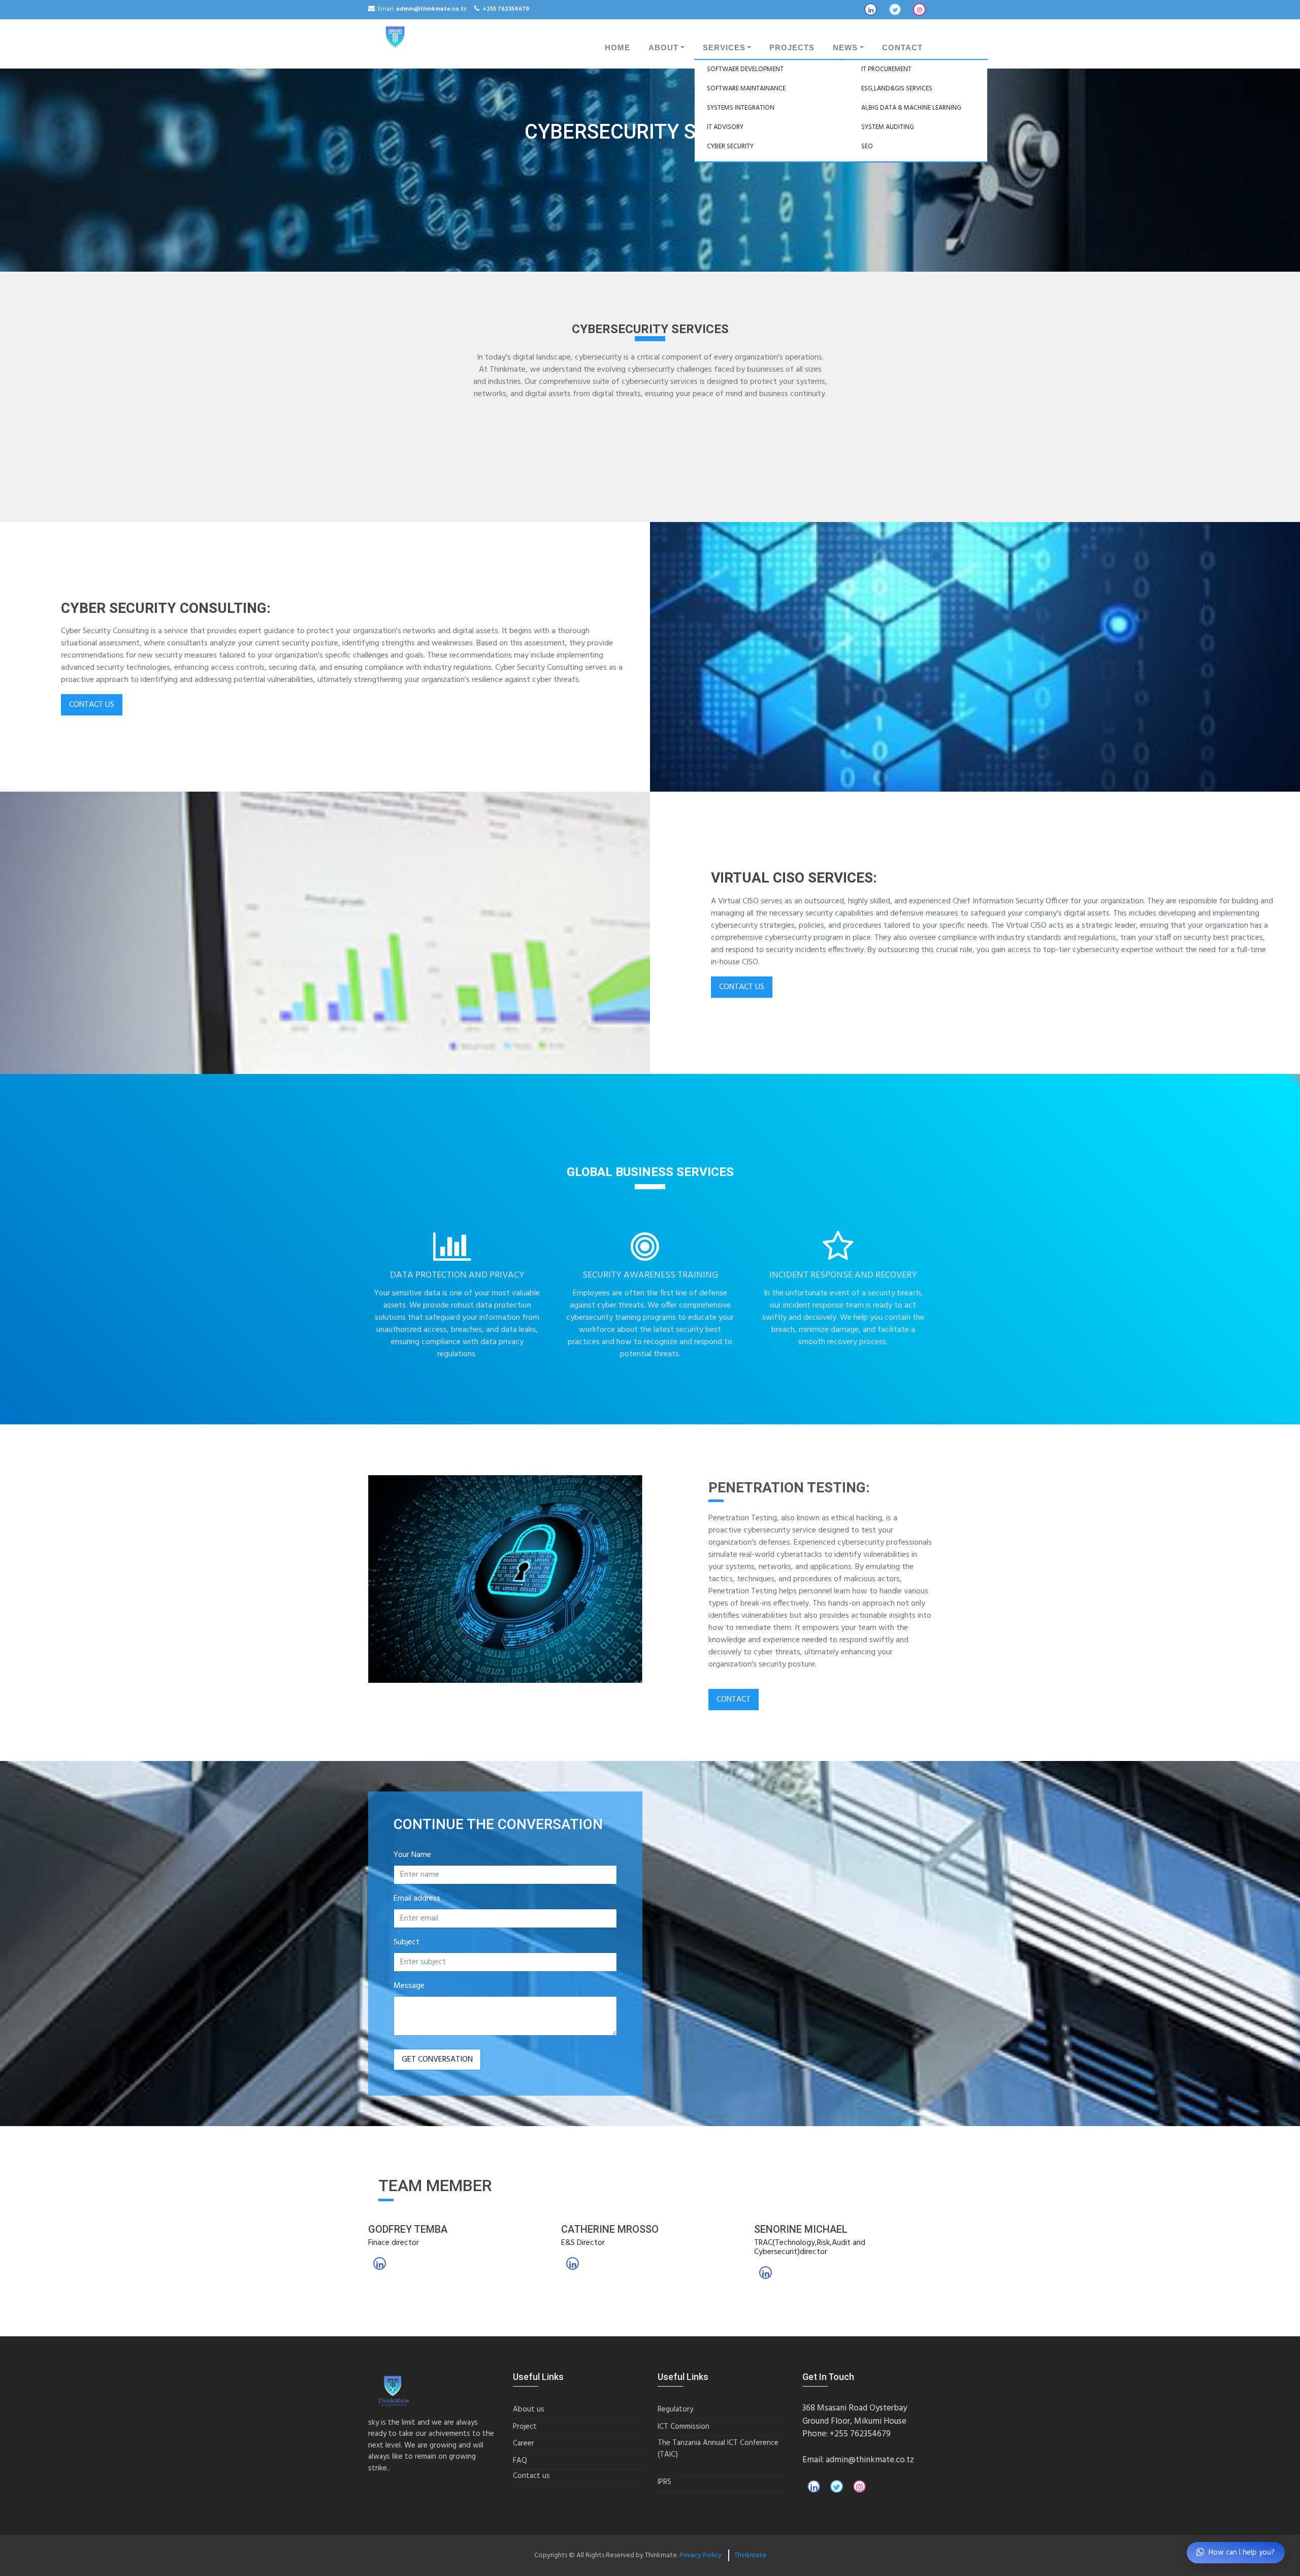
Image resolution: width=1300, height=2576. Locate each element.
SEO (867, 146)
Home (617, 48)
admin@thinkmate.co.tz (870, 2460)
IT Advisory (725, 127)
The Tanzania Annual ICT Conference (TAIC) (718, 2449)
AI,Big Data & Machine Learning (911, 108)
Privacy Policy (701, 2555)
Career (524, 2444)
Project (525, 2427)
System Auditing (888, 127)
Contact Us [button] (92, 705)
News (845, 48)
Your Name (412, 1855)
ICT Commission (684, 2427)
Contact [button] (734, 1700)
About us (529, 2410)
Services (724, 48)
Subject (407, 1942)
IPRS (664, 2482)
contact (902, 48)
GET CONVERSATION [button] (437, 2060)
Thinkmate (750, 2555)
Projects (792, 48)
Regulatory (675, 2410)
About (663, 48)
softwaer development (745, 69)
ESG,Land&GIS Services (897, 89)
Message (409, 1986)
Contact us (531, 2476)
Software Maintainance (746, 89)
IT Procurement (886, 69)
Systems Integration (741, 108)
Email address (417, 1899)
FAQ (520, 2461)
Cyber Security (730, 146)
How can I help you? (1242, 2553)
